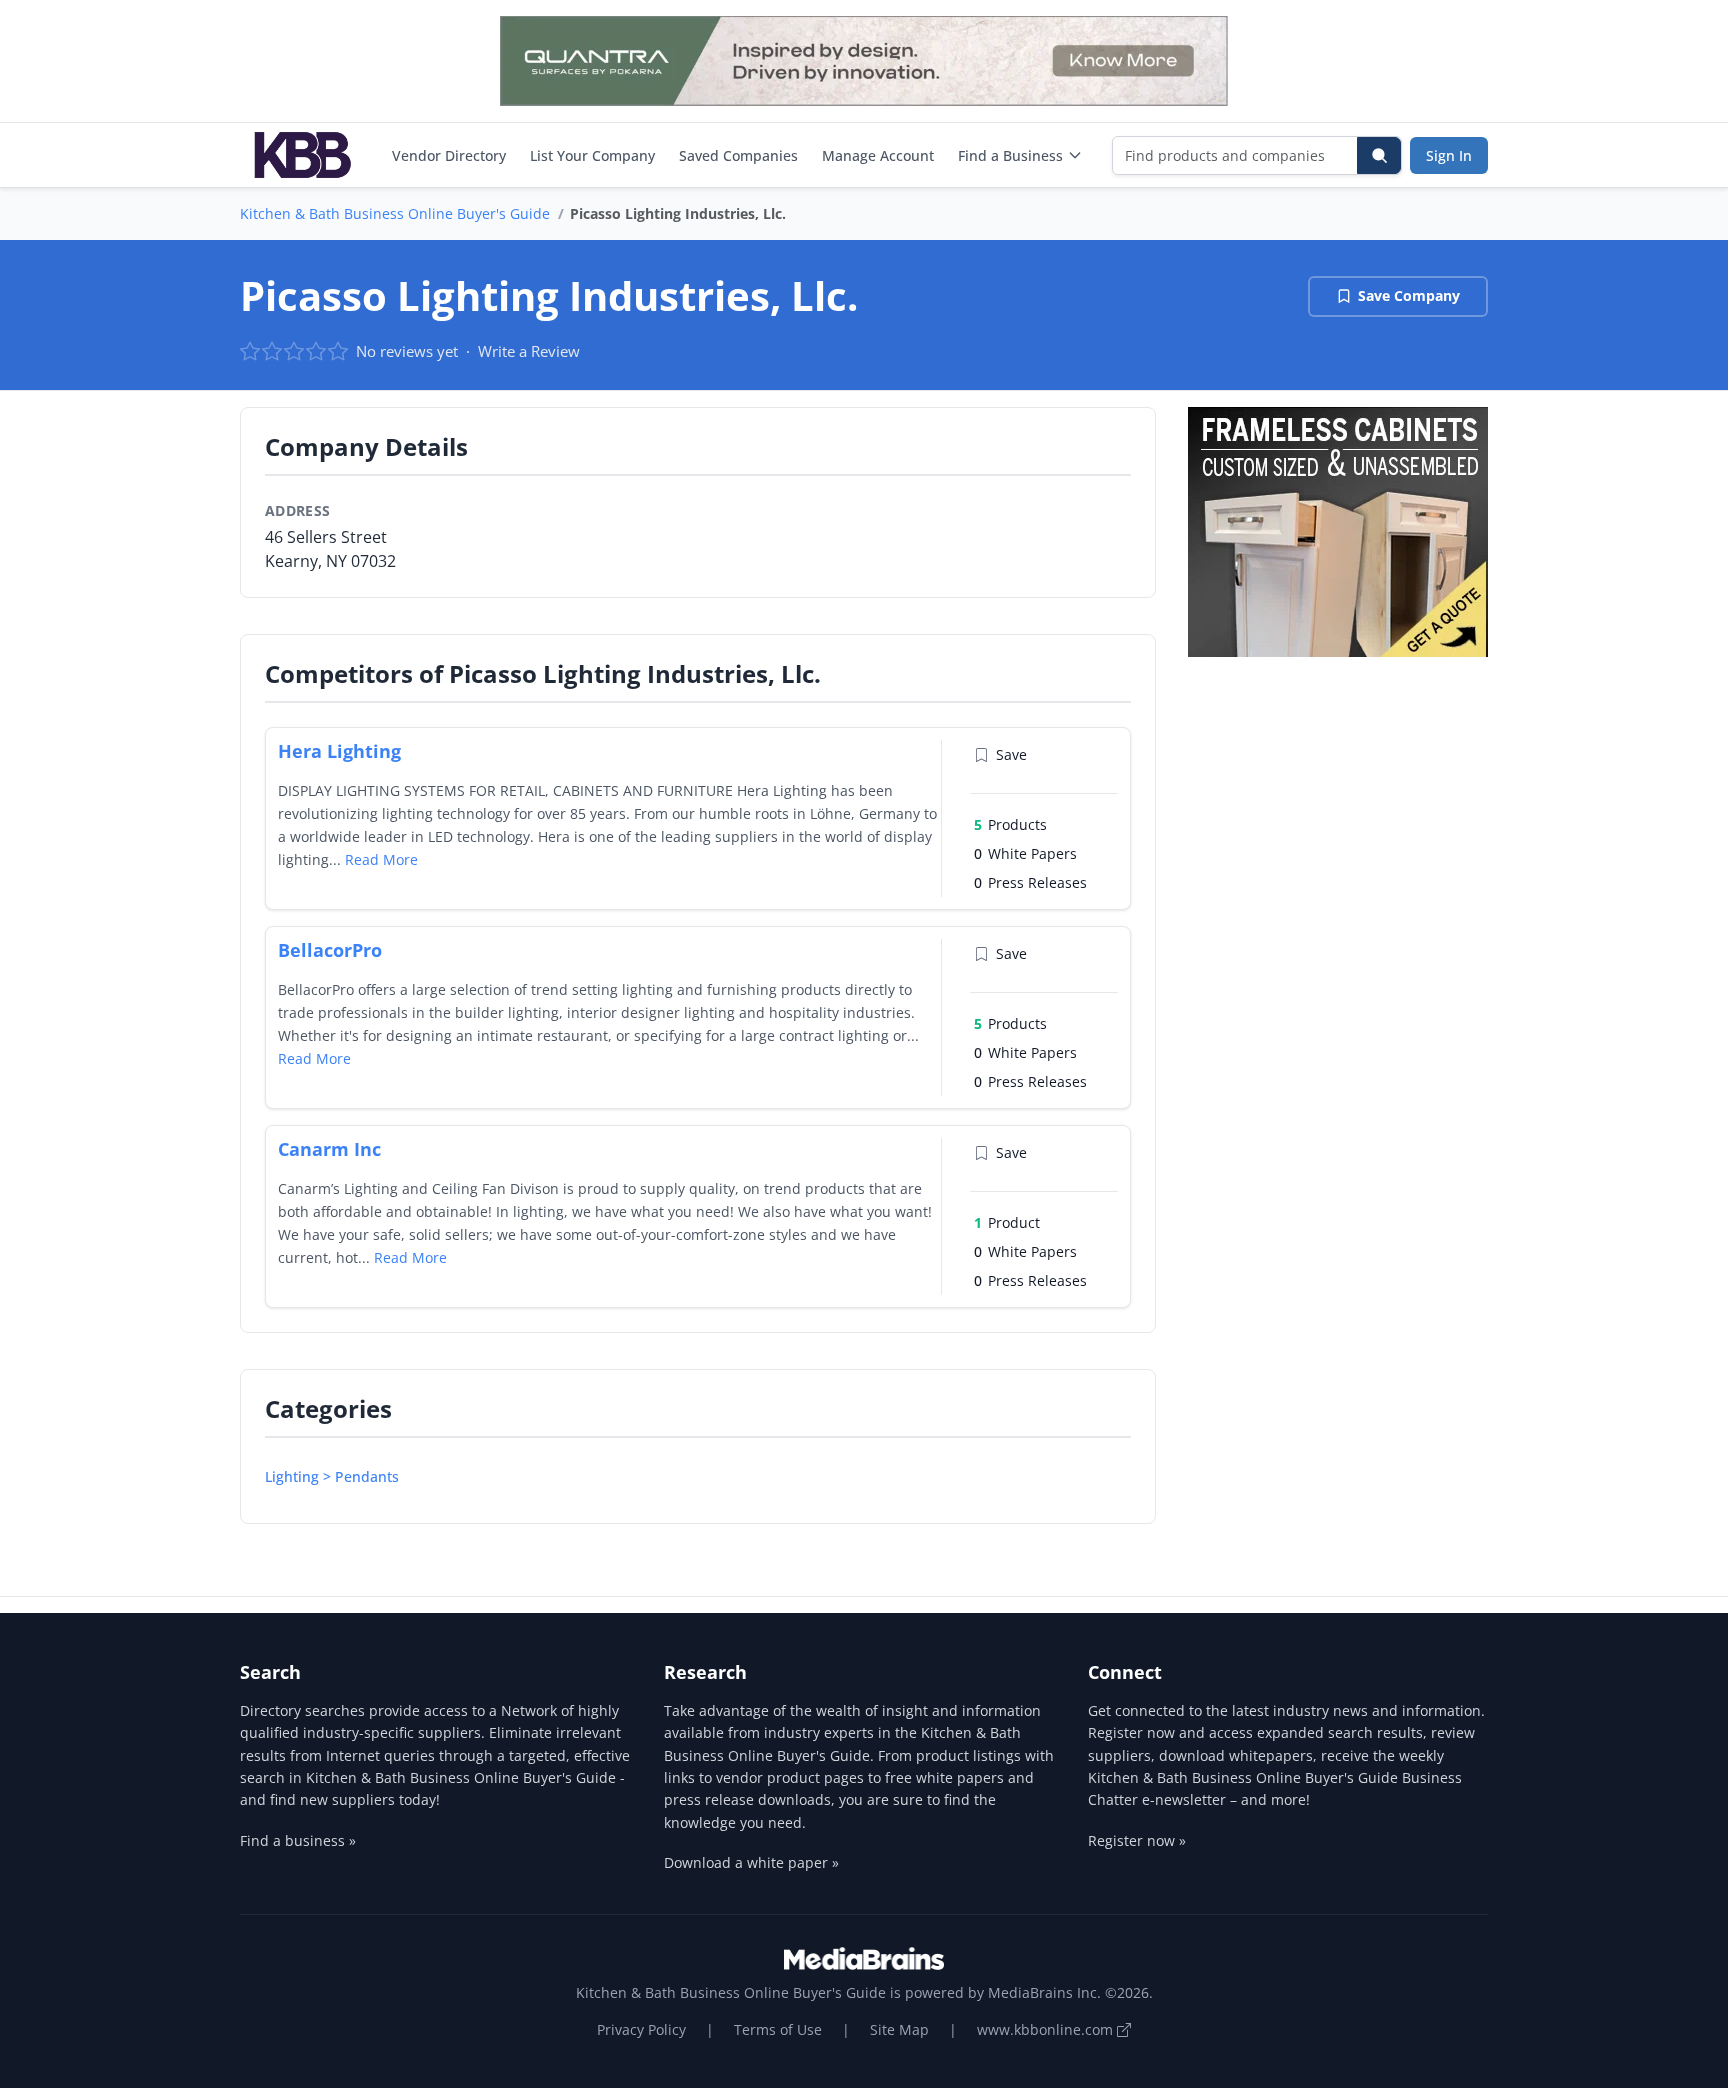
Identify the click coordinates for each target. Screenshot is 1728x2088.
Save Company (1409, 295)
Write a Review (529, 351)
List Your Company (592, 155)
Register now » (1137, 1840)
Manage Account (878, 155)
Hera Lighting (339, 751)
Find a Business (1010, 155)
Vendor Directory (449, 155)
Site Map (899, 2029)
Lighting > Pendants (332, 1476)
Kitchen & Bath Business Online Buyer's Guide (395, 213)
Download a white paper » (751, 1862)
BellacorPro (330, 950)
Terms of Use (778, 2029)
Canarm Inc (329, 1149)
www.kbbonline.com (1047, 2029)
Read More (381, 859)
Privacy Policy (641, 2029)
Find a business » (298, 1840)
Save (1011, 754)
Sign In (1449, 155)
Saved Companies (738, 155)
